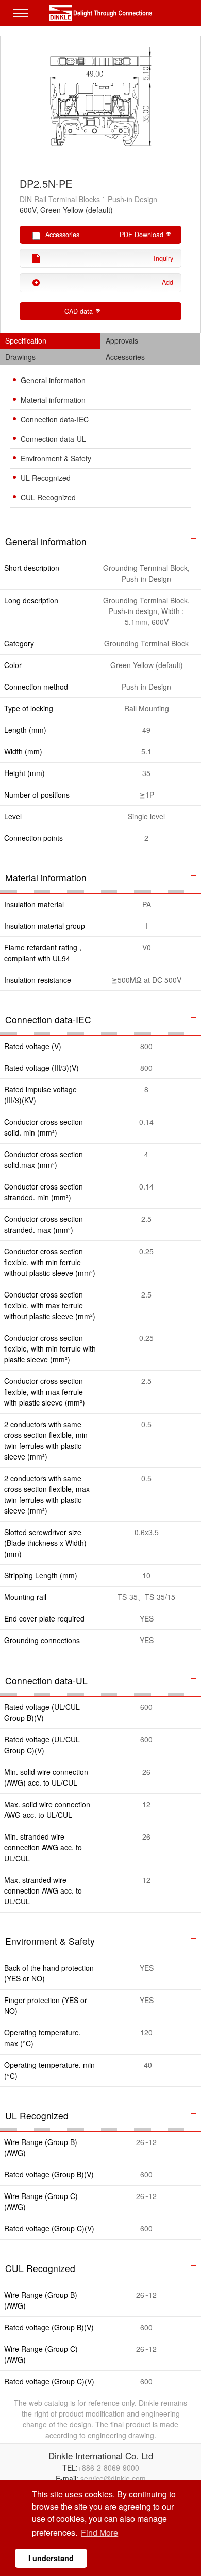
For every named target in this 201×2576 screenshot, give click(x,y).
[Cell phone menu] (23, 21)
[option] (101, 102)
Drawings (20, 357)
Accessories (125, 357)
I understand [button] (51, 2558)
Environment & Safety (56, 458)
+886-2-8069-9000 (108, 2467)
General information (53, 380)
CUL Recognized (48, 497)
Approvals (122, 340)
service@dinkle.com (113, 2478)
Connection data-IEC (55, 419)
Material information (53, 400)
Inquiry (163, 258)
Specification (26, 340)
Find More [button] (99, 2533)
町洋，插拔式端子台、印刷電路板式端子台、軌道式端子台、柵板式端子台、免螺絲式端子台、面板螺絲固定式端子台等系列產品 (100, 13)
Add (167, 282)
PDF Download (141, 235)
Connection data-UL (53, 439)
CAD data (79, 311)
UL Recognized (46, 478)
